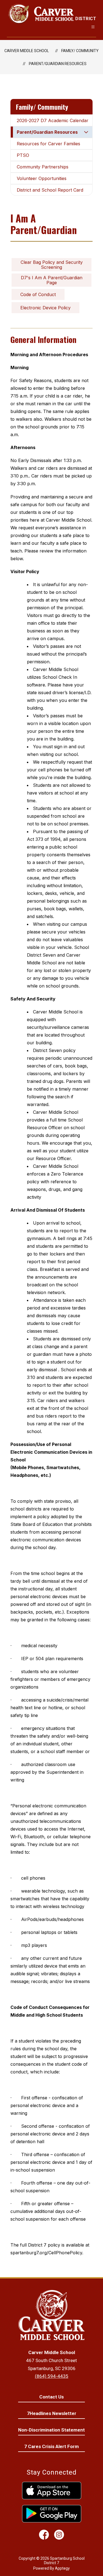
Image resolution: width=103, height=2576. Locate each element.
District (86, 19)
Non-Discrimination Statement (51, 2430)
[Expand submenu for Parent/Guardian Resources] (86, 132)
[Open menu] (93, 27)
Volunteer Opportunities (42, 178)
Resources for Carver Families (48, 144)
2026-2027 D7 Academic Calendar (53, 120)
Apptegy (62, 2568)
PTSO (23, 155)
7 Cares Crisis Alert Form (51, 2446)
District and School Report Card (50, 190)
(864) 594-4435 (52, 2376)
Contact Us (51, 2397)
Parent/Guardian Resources (58, 64)
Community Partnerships (43, 167)
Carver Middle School (27, 51)
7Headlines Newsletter (52, 2413)
